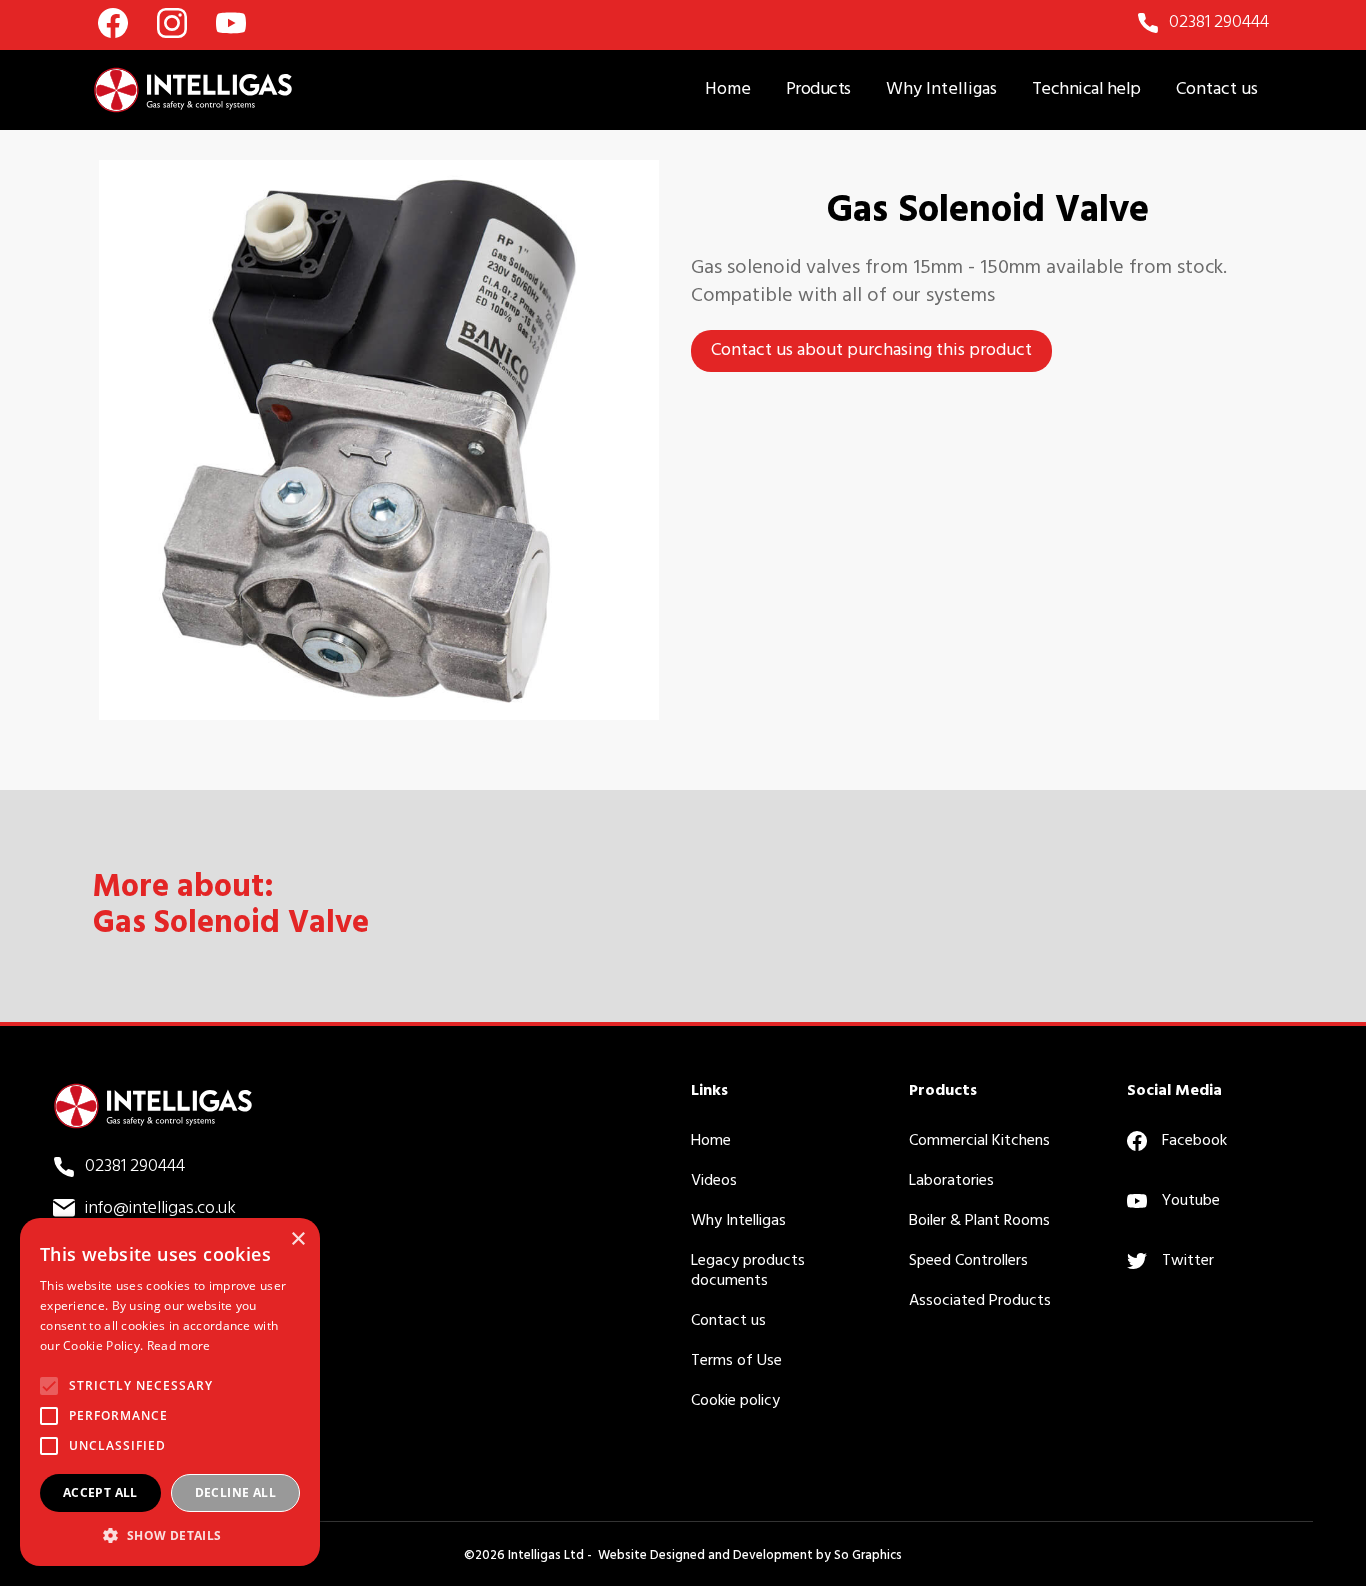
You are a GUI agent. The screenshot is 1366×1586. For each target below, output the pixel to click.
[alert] (170, 1392)
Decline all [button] (235, 1492)
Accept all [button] (100, 1492)
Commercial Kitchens (979, 1141)
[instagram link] (172, 23)
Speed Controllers (968, 1261)
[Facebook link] (113, 23)
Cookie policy (735, 1401)
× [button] (297, 1239)
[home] (193, 90)
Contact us (1217, 89)
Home (728, 89)
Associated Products (980, 1301)
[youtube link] (231, 23)
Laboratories (951, 1181)
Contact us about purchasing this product (871, 350)
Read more (179, 1345)
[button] (818, 90)
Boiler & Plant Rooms (979, 1221)
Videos (714, 1181)
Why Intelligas (941, 89)
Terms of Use (736, 1361)
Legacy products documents (748, 1271)
